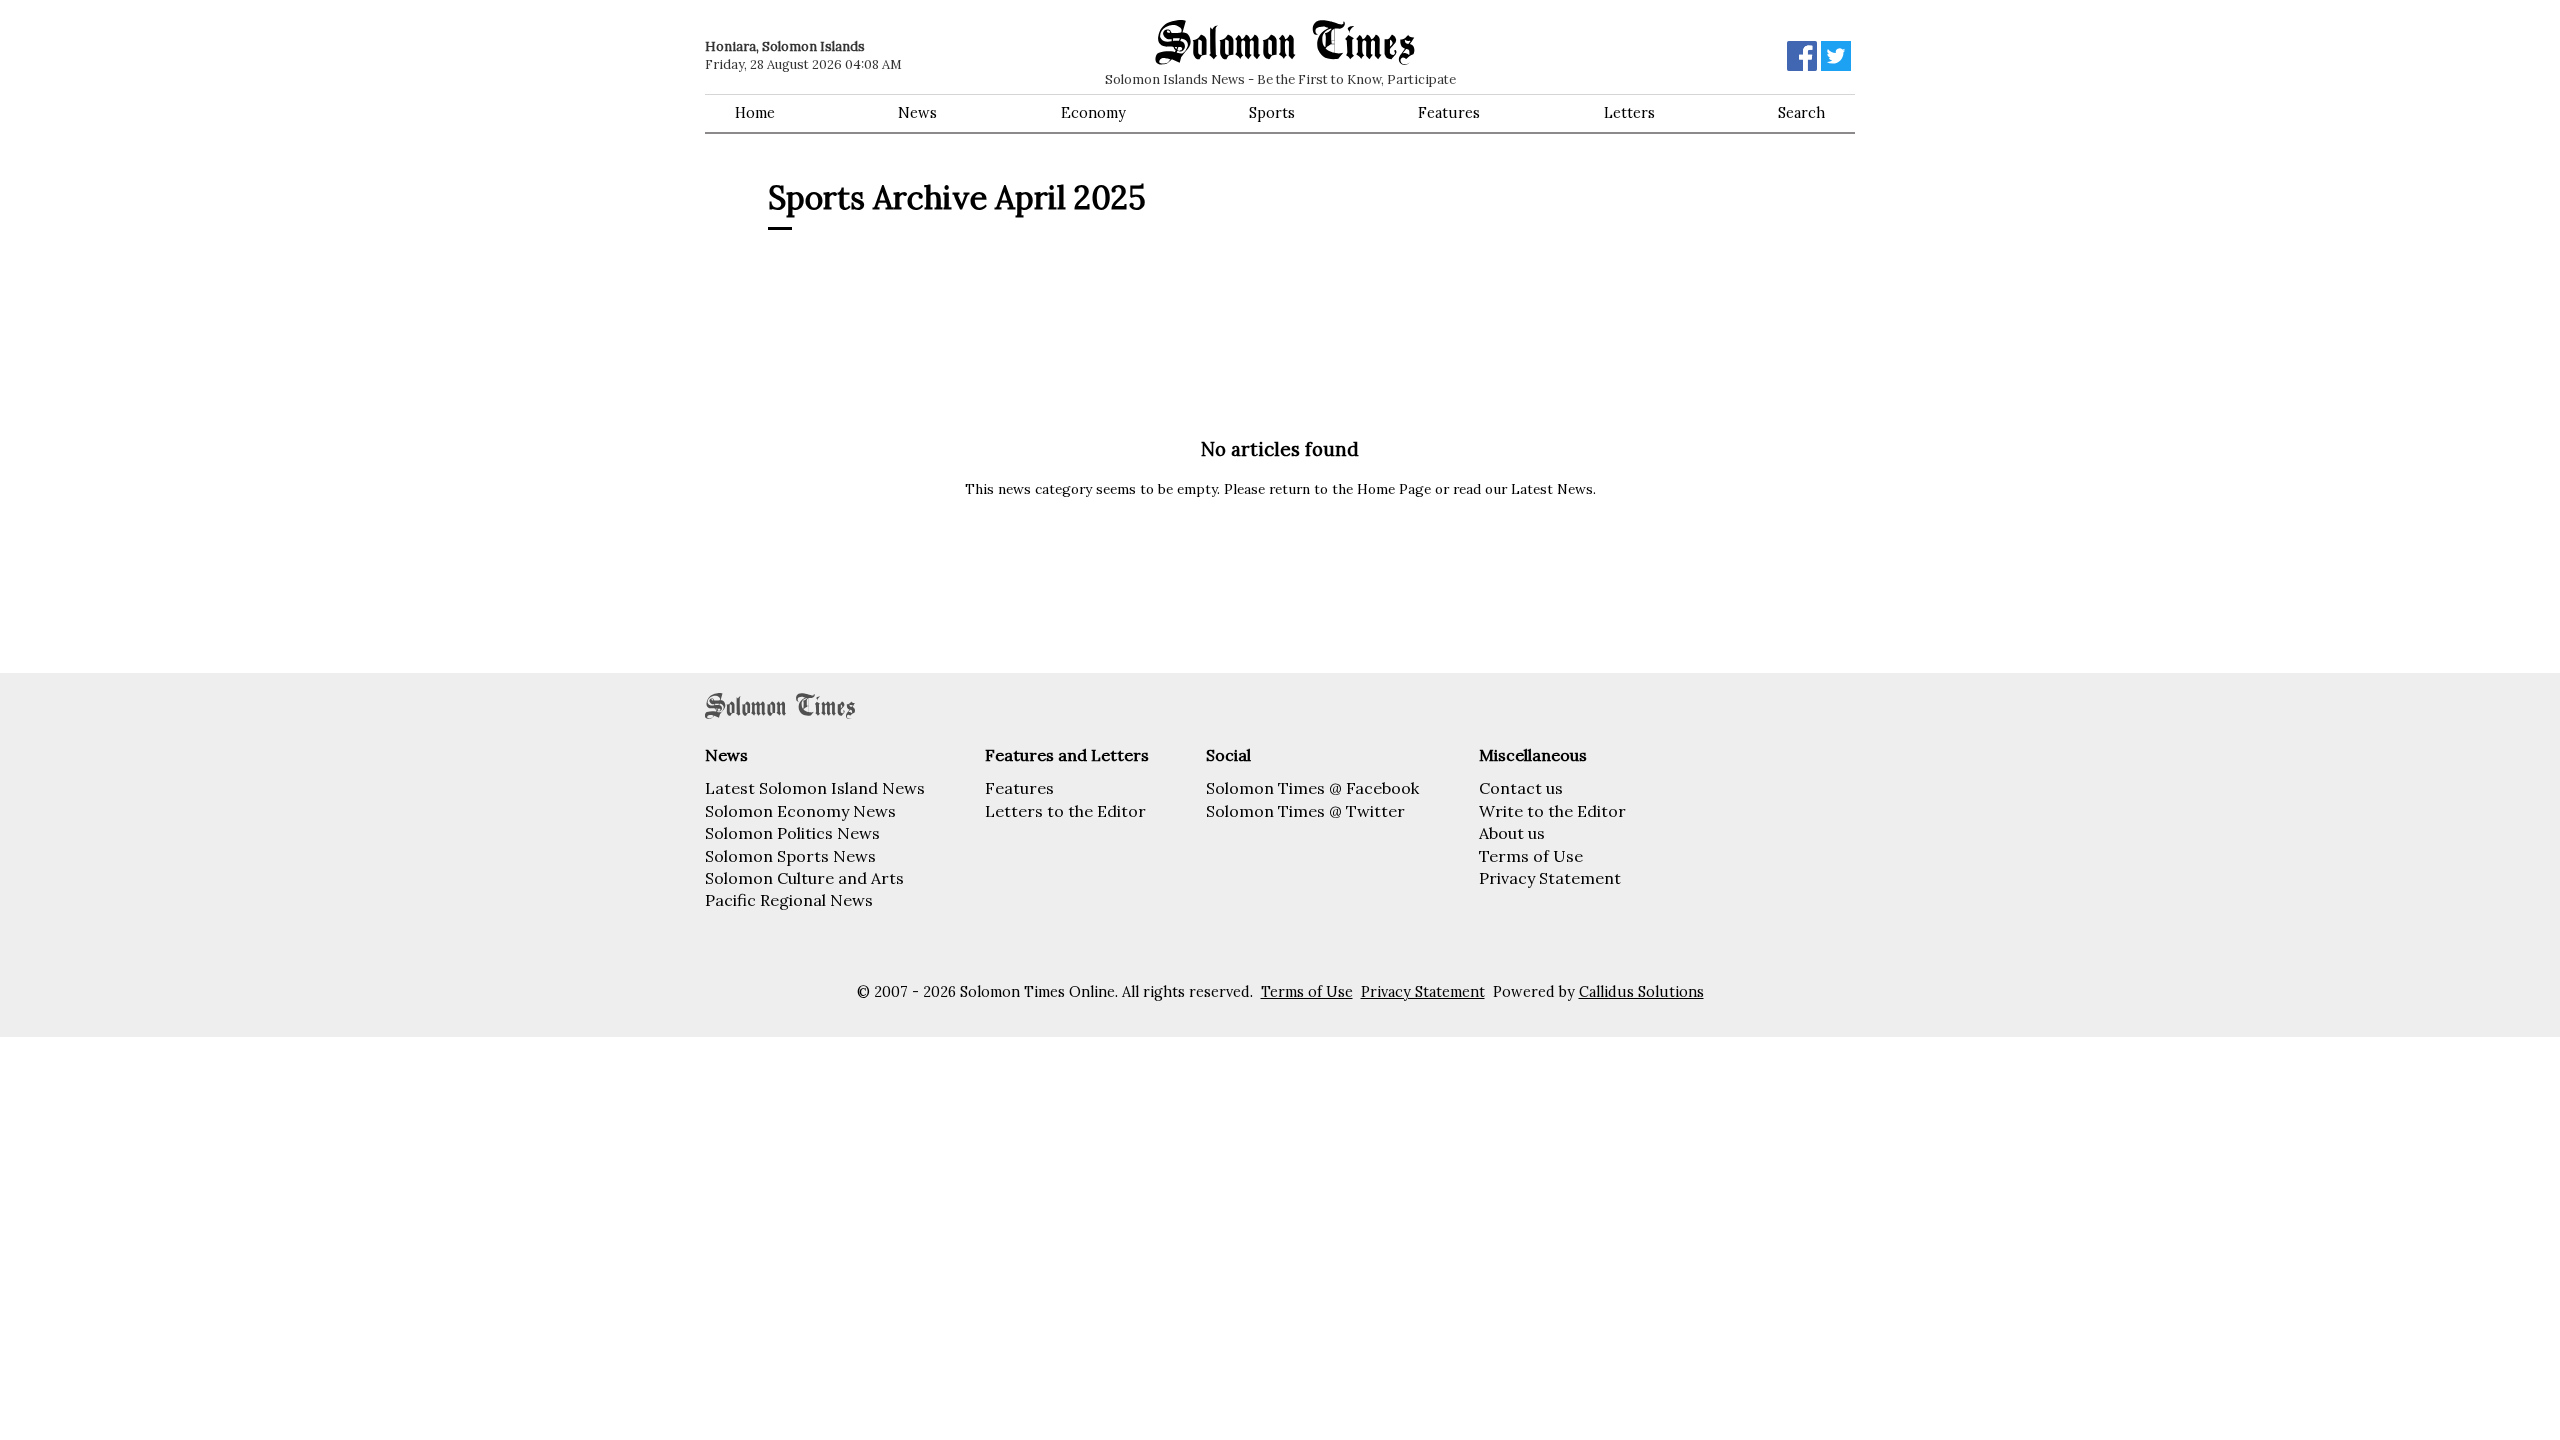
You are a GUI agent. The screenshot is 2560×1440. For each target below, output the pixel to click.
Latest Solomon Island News (815, 788)
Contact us (1521, 788)
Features (1449, 113)
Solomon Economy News (800, 811)
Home (755, 113)
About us (1512, 833)
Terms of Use (1531, 856)
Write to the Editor (1552, 811)
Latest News (1552, 489)
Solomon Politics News (792, 833)
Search (1801, 113)
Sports (1272, 113)
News (917, 113)
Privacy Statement (1550, 878)
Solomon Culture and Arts (804, 878)
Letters (1629, 113)
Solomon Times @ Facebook (1312, 788)
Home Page (1394, 489)
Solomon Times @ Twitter (1305, 811)
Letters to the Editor (1065, 811)
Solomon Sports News (790, 856)
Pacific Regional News (789, 900)
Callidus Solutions (1641, 992)
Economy (1093, 113)
